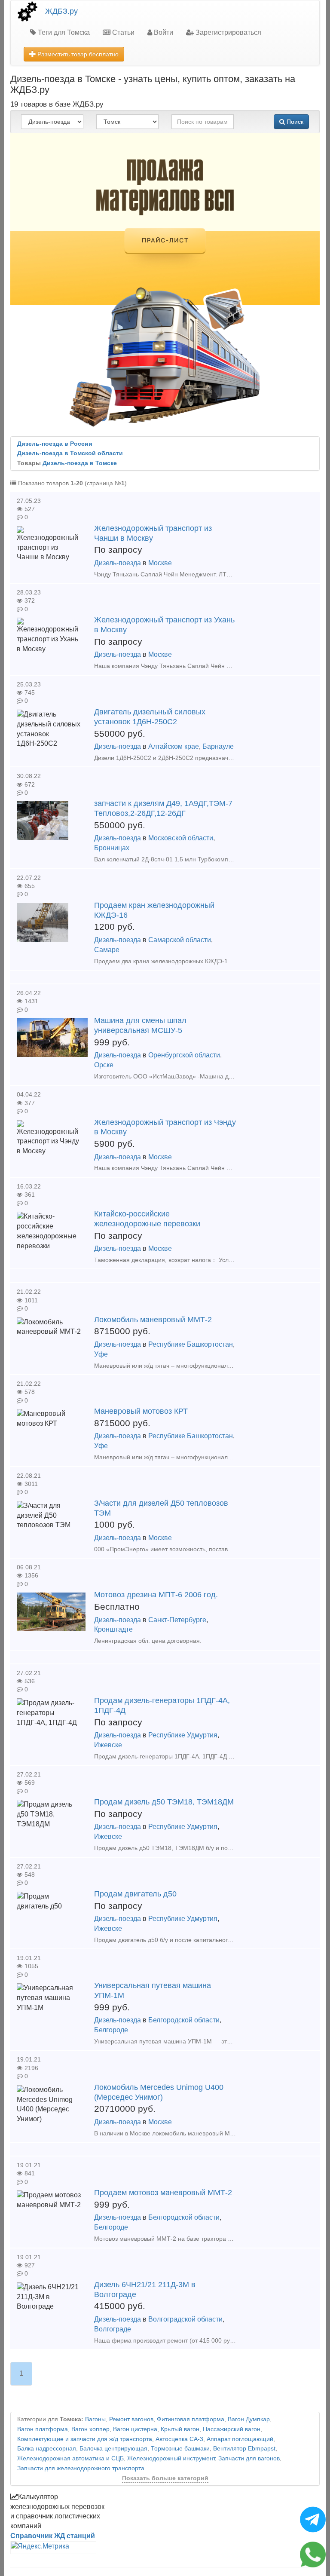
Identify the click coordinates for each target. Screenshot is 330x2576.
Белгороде (111, 2030)
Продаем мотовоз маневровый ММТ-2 (163, 2193)
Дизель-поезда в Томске (80, 463)
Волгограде (113, 2329)
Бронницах (112, 848)
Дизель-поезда (118, 563)
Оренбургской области (184, 1055)
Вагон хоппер (90, 2429)
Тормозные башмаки (180, 2449)
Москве (160, 563)
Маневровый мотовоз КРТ (141, 1411)
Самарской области (180, 940)
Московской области (181, 838)
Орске (104, 1065)
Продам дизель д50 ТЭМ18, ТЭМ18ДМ (164, 1802)
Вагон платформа (43, 2429)
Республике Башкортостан (191, 1344)
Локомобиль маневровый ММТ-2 (153, 1320)
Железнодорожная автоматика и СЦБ (70, 2458)
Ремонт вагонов (131, 2419)
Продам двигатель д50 (135, 1894)
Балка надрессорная (47, 2449)
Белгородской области (184, 2020)
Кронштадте (113, 1629)
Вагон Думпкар (249, 2419)
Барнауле (218, 746)
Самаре (107, 950)
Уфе (101, 1354)
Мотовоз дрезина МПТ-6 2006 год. (156, 1595)
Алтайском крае (174, 746)
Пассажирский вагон (232, 2429)
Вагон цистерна (135, 2429)
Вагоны (95, 2419)
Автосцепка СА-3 (179, 2439)
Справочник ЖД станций (53, 2536)
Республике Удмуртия (183, 1735)
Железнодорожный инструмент (171, 2458)
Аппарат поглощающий (240, 2439)
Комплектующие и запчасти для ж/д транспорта (85, 2439)
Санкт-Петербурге (177, 1620)
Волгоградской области (185, 2319)
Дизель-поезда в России (55, 444)
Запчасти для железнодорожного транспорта (81, 2468)
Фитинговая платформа (191, 2419)
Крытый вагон (180, 2429)
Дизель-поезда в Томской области (70, 453)
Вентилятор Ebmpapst (244, 2449)
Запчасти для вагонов (249, 2458)
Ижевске (108, 1745)
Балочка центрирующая (113, 2449)
